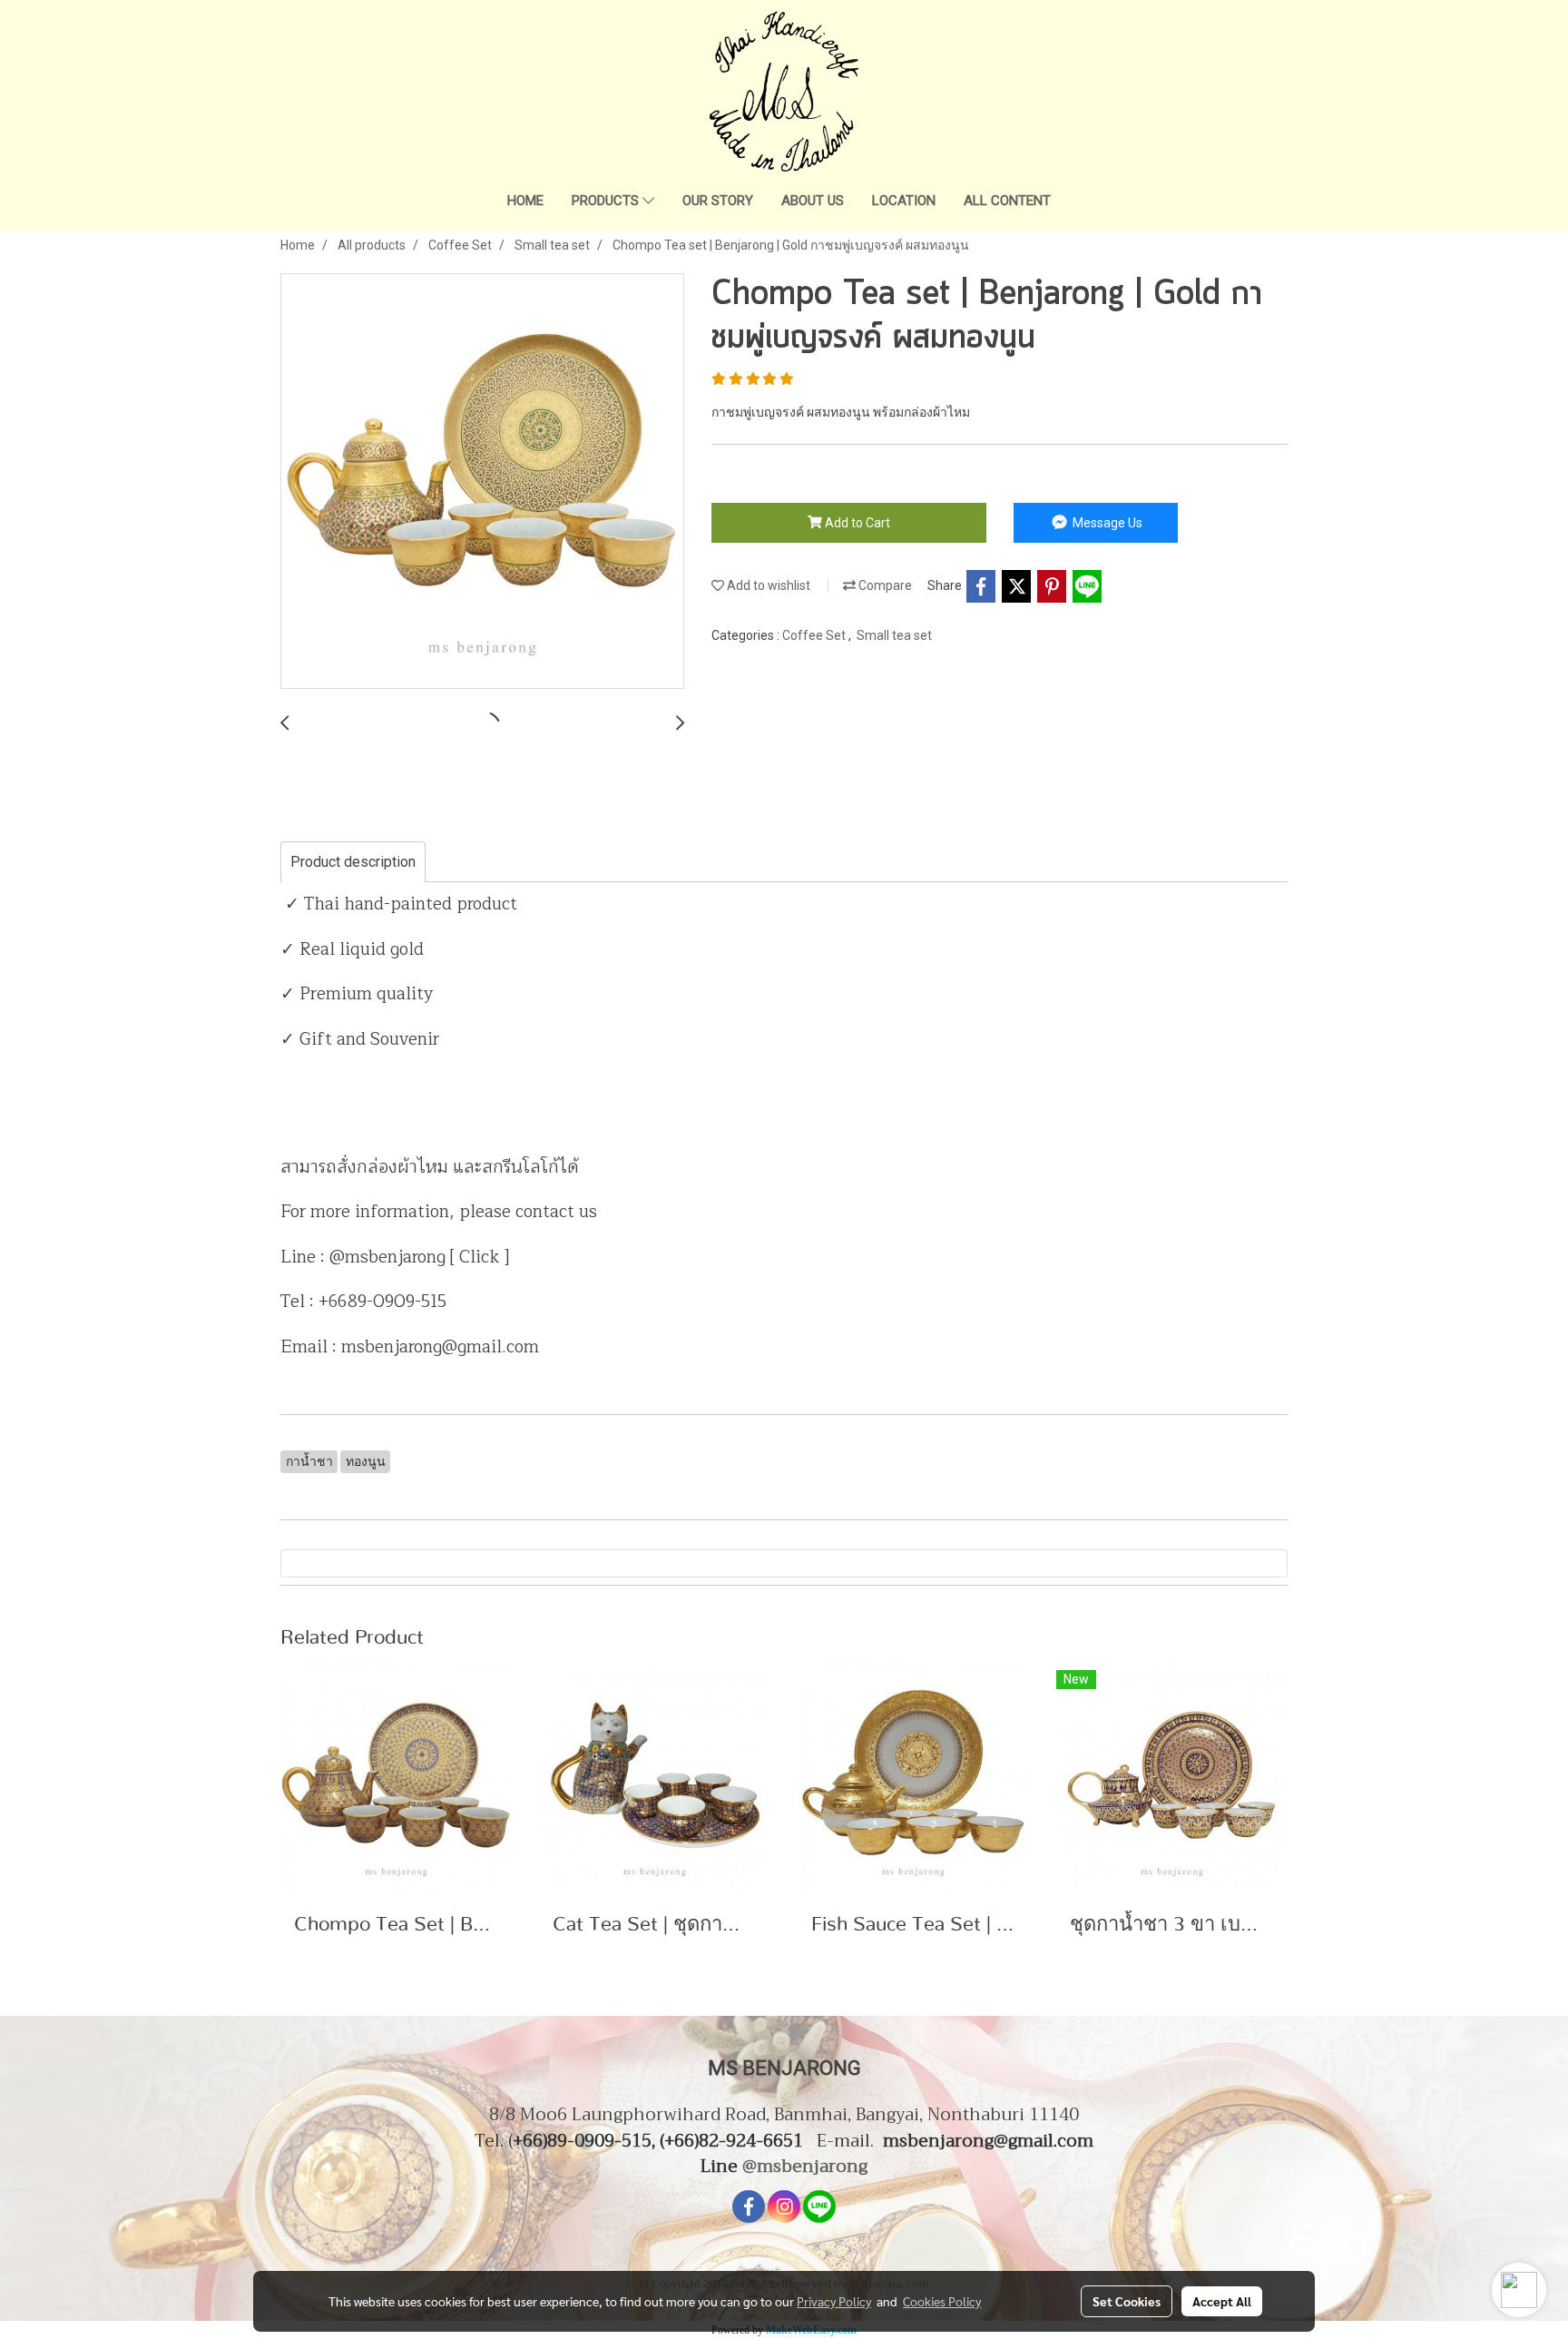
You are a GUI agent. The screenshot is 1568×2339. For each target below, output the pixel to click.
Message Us (1106, 523)
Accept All (1222, 2301)
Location (904, 201)
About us (813, 201)
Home (525, 201)
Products (607, 201)
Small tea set (894, 635)
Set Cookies (1127, 2301)
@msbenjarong (805, 2166)
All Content (1007, 201)
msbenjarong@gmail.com (988, 2141)
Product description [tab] (353, 862)
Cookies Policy (942, 2301)
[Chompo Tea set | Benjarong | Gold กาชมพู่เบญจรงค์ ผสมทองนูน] (482, 482)
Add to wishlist (767, 585)
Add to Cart (856, 523)
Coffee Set (815, 635)
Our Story (718, 201)
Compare (884, 585)
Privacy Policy (834, 2301)
